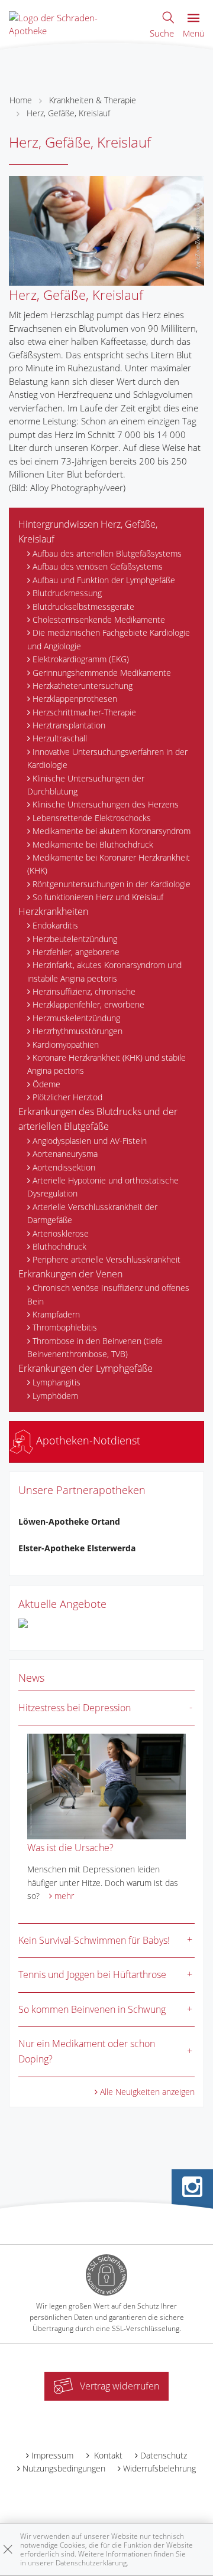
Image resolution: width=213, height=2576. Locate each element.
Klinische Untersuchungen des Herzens (106, 804)
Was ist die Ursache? (70, 1848)
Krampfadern (56, 1314)
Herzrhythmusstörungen (78, 1031)
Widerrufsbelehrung (159, 2468)
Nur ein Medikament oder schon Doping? (87, 2051)
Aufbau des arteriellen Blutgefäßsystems (107, 553)
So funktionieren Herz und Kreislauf (98, 897)
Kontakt (107, 2455)
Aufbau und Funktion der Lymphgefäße (104, 580)
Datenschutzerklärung (91, 2563)
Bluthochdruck (59, 1246)
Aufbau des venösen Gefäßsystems (98, 566)
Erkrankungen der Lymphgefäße (85, 1368)
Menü (193, 33)
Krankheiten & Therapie (93, 100)
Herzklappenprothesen (75, 699)
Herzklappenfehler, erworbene (88, 1004)
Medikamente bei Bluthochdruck (93, 844)
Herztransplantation (69, 725)
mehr (64, 1896)
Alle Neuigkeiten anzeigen (147, 2092)
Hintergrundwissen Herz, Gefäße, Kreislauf (88, 532)
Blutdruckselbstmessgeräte (83, 607)
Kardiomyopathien (66, 1045)
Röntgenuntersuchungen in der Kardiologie (112, 884)
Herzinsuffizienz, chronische (84, 991)
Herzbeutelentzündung (75, 939)
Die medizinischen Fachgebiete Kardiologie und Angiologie (109, 639)
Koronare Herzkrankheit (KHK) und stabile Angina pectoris (106, 1064)
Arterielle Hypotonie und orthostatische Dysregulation (103, 1187)
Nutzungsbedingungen (64, 2468)
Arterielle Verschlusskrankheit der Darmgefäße (92, 1213)
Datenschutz (164, 2455)
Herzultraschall (60, 738)
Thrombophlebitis (65, 1327)
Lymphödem (55, 1396)
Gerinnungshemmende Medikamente (102, 673)
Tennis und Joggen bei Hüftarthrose (92, 1975)
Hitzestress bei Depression (75, 1708)
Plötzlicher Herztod (67, 1097)
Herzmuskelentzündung (76, 1018)
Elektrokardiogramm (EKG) (81, 659)
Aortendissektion (64, 1167)
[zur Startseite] (68, 23)
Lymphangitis (57, 1382)
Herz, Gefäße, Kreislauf (68, 113)
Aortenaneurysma (65, 1154)
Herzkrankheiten (53, 911)
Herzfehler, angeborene (76, 952)
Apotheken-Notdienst (87, 1440)
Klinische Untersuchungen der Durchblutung (86, 785)
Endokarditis (55, 925)
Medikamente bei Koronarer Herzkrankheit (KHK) (109, 864)
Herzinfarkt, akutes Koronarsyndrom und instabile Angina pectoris (104, 971)
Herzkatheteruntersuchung (83, 686)
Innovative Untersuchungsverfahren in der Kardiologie (107, 758)
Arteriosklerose (61, 1233)
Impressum (52, 2455)
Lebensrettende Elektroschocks (92, 818)
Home (21, 100)
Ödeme (46, 1084)
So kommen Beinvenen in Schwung (92, 2009)
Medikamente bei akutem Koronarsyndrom (112, 831)
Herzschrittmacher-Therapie (84, 712)
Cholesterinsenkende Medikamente (99, 620)
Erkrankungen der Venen (70, 1274)
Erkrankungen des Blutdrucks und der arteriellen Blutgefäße (98, 1119)
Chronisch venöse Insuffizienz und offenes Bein (108, 1294)
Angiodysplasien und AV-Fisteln (90, 1141)
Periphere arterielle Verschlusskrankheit (106, 1259)
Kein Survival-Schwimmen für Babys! (94, 1940)
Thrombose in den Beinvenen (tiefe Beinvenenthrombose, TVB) (95, 1347)
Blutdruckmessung (67, 593)
